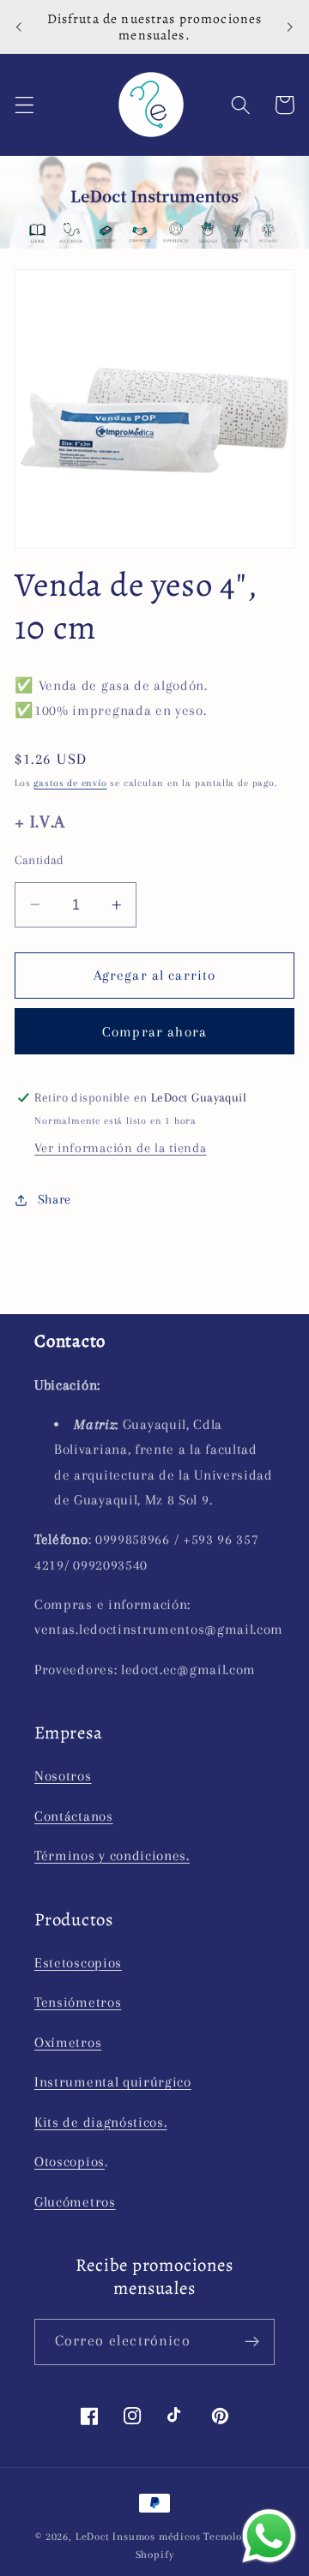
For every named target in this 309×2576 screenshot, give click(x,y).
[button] (24, 105)
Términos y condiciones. (112, 1855)
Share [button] (55, 1199)
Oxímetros (68, 2042)
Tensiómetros (78, 2002)
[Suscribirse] (252, 2342)
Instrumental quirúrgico (113, 2082)
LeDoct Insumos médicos (138, 2537)
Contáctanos (74, 1816)
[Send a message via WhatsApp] (269, 2536)
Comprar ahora (154, 1032)
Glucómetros (75, 2202)
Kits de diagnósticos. (101, 2122)
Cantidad (39, 860)
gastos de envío (70, 783)
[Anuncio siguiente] (290, 27)
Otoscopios (70, 2162)
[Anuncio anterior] (19, 27)
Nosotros (63, 1776)
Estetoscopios (78, 1963)
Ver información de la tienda (120, 1148)
